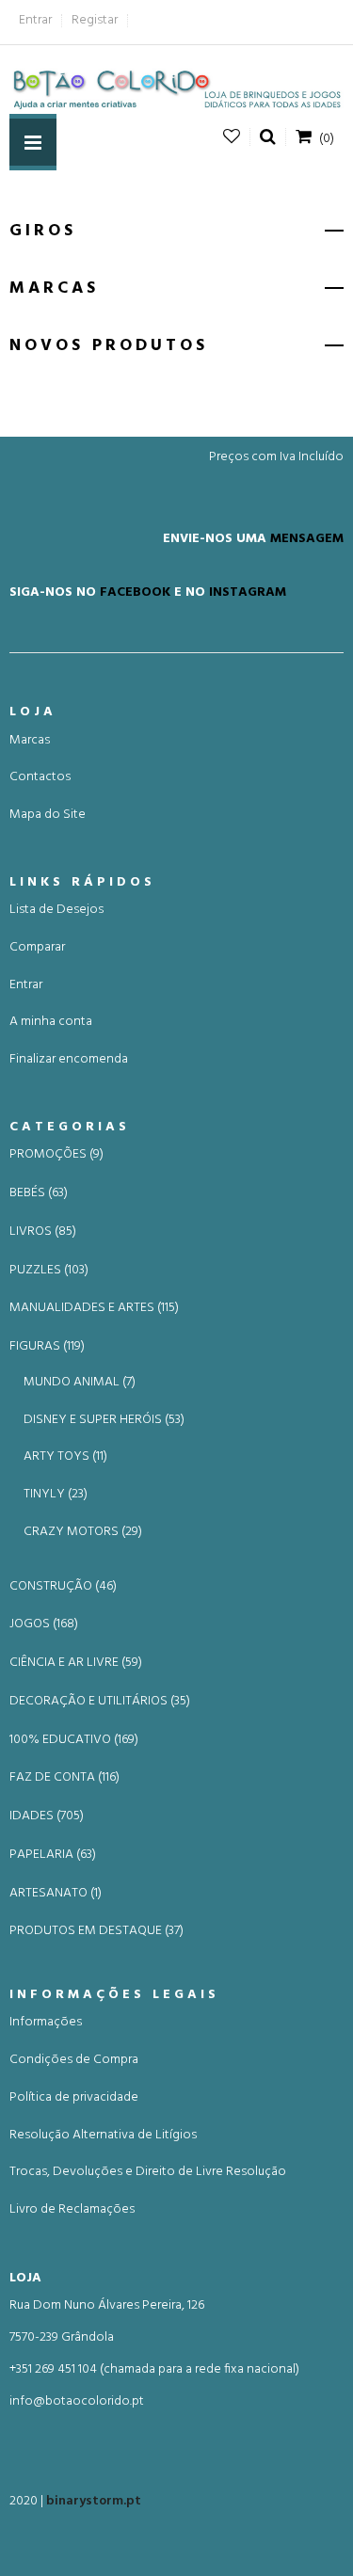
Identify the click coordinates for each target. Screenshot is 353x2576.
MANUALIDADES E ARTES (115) (94, 1308)
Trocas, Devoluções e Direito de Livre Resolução (148, 2172)
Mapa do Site (48, 815)
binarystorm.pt (94, 2501)
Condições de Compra (74, 2060)
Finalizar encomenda (69, 1059)
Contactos (40, 777)
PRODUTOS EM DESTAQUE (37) (96, 1931)
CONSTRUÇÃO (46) (63, 1587)
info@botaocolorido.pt (77, 2401)
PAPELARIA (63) (53, 1855)
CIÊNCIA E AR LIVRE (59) (76, 1663)
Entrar (35, 20)
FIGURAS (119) (47, 1347)
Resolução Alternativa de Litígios (103, 2135)
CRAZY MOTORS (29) (83, 1532)
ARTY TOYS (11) (65, 1456)
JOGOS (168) (44, 1624)
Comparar (37, 947)
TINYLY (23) (56, 1494)
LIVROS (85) (43, 1232)
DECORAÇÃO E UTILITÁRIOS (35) (100, 1702)
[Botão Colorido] (176, 89)
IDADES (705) (47, 1816)
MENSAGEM (307, 538)
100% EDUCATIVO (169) (74, 1740)
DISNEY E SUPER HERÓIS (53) (104, 1420)
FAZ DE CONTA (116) (64, 1778)
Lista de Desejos (56, 910)
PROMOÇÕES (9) (56, 1155)
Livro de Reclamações (72, 2209)
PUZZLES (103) (49, 1271)
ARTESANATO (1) (56, 1894)
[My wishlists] (232, 137)
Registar (95, 20)
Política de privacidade (74, 2097)
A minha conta (51, 1022)
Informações (46, 2022)
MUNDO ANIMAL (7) (80, 1382)
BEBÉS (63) (39, 1193)
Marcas (30, 740)
